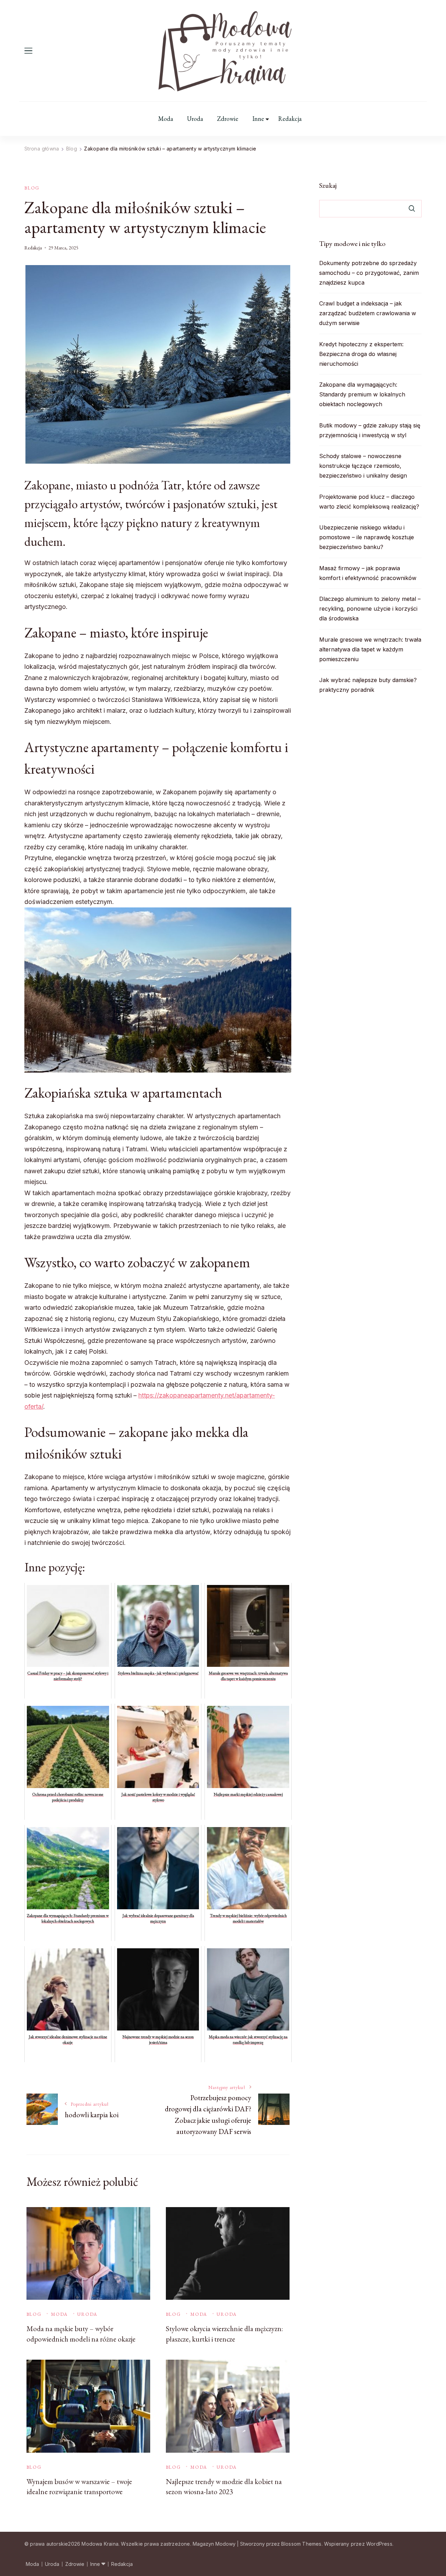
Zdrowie (228, 119)
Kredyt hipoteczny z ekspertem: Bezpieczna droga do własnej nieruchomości (361, 354)
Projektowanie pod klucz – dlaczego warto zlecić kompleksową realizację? (369, 502)
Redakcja (290, 119)
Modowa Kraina (100, 2544)
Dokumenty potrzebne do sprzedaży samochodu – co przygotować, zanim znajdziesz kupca (369, 273)
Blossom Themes (301, 2544)
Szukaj (328, 185)
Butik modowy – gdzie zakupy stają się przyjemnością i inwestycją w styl (370, 430)
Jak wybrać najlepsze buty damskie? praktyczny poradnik (368, 685)
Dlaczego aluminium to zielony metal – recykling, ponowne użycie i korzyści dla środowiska (370, 609)
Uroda (195, 119)
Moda (166, 119)
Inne (258, 119)
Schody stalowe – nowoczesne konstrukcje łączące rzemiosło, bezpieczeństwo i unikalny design (363, 466)
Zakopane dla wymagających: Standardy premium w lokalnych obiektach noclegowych (362, 394)
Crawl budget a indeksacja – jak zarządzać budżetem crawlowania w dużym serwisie (368, 313)
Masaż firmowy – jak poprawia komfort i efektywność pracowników (368, 573)
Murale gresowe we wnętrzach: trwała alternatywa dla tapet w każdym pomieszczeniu (370, 649)
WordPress (379, 2544)
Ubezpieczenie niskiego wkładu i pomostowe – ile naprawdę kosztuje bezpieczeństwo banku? (367, 537)
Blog (32, 188)
